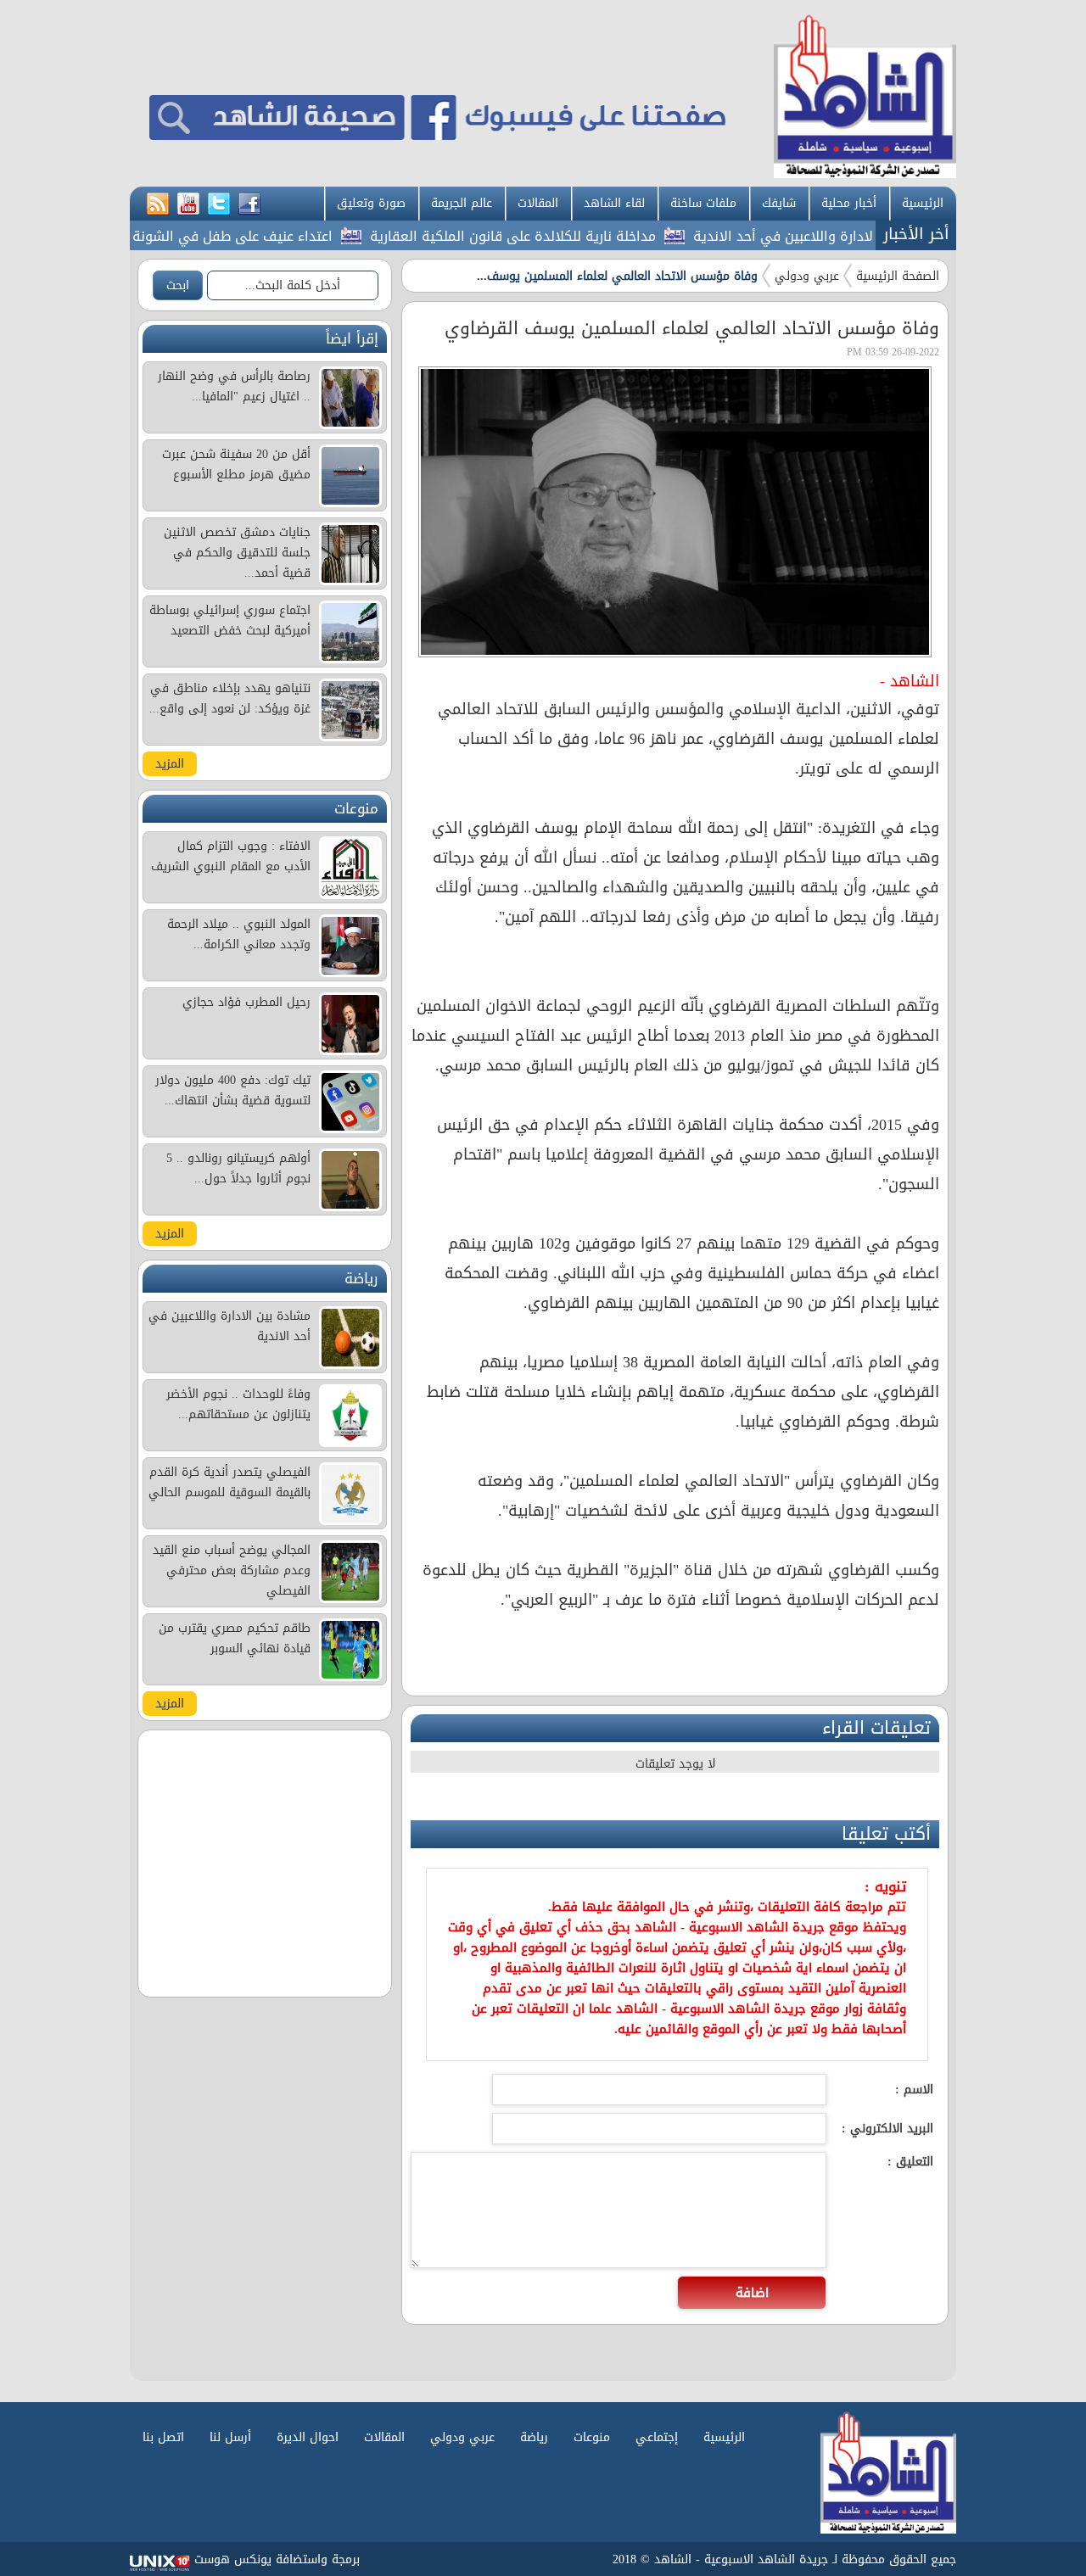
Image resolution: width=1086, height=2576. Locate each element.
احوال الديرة (308, 2437)
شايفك (779, 203)
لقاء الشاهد (614, 203)
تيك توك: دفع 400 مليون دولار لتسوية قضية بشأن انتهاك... (233, 1090)
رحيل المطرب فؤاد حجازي (246, 1002)
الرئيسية (923, 203)
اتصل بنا (163, 2437)
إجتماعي (657, 2437)
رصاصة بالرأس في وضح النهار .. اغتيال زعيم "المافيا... (234, 386)
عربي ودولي (807, 276)
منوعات (592, 2437)
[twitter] (219, 204)
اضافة (752, 2293)
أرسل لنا (230, 2437)
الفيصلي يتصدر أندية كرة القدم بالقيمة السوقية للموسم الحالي (230, 1482)
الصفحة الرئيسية (898, 276)
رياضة (534, 2437)
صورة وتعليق (371, 203)
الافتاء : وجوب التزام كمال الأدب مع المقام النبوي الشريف (231, 856)
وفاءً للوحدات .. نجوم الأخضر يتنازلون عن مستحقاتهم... (238, 1404)
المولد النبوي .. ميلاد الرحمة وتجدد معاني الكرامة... (239, 934)
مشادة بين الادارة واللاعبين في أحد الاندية (867, 236)
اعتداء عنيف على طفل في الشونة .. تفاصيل (252, 236)
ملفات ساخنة (703, 203)
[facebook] (249, 204)
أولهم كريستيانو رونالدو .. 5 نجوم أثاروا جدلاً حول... (238, 1168)
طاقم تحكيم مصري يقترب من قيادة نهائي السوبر (235, 1638)
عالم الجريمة (462, 203)
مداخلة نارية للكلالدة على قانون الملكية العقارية (561, 236)
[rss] (158, 204)
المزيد (170, 764)
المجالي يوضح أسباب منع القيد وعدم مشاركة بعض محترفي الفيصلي (232, 1570)
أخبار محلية (849, 203)
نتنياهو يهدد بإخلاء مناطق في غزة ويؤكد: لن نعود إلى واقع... (230, 698)
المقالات (538, 203)
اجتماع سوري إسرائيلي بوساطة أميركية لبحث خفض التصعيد (230, 620)
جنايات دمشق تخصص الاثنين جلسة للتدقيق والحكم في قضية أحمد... (237, 553)
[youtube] (188, 204)
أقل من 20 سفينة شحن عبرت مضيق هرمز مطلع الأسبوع (236, 464)
